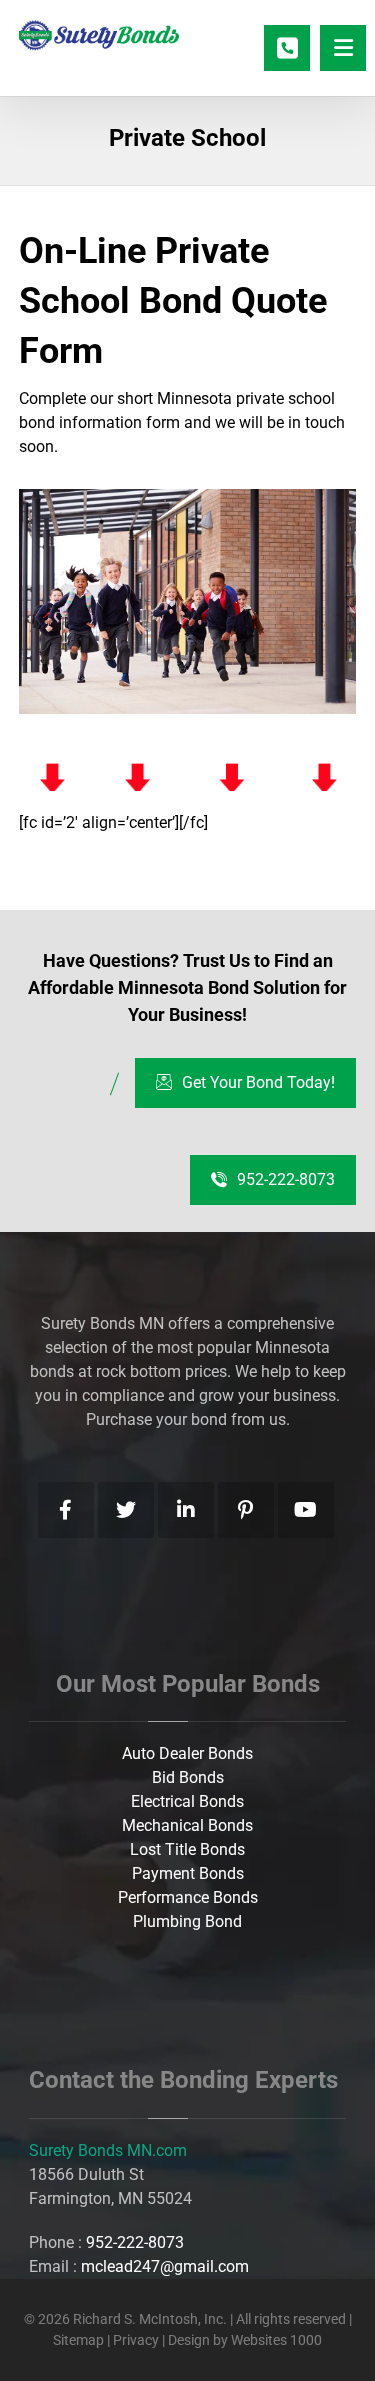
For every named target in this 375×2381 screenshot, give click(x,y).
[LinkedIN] (186, 1510)
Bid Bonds (188, 1777)
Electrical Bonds (187, 1801)
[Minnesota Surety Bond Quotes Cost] (99, 35)
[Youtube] (306, 1510)
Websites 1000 (276, 2340)
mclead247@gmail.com (165, 2266)
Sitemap (78, 2340)
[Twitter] (126, 1510)
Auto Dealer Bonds (187, 1753)
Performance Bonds (188, 1897)
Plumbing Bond (187, 1921)
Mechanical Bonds (187, 1825)
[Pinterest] (246, 1510)
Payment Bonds (188, 1873)
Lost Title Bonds (187, 1849)
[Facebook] (66, 1510)
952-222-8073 (135, 2242)
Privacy (137, 2340)
